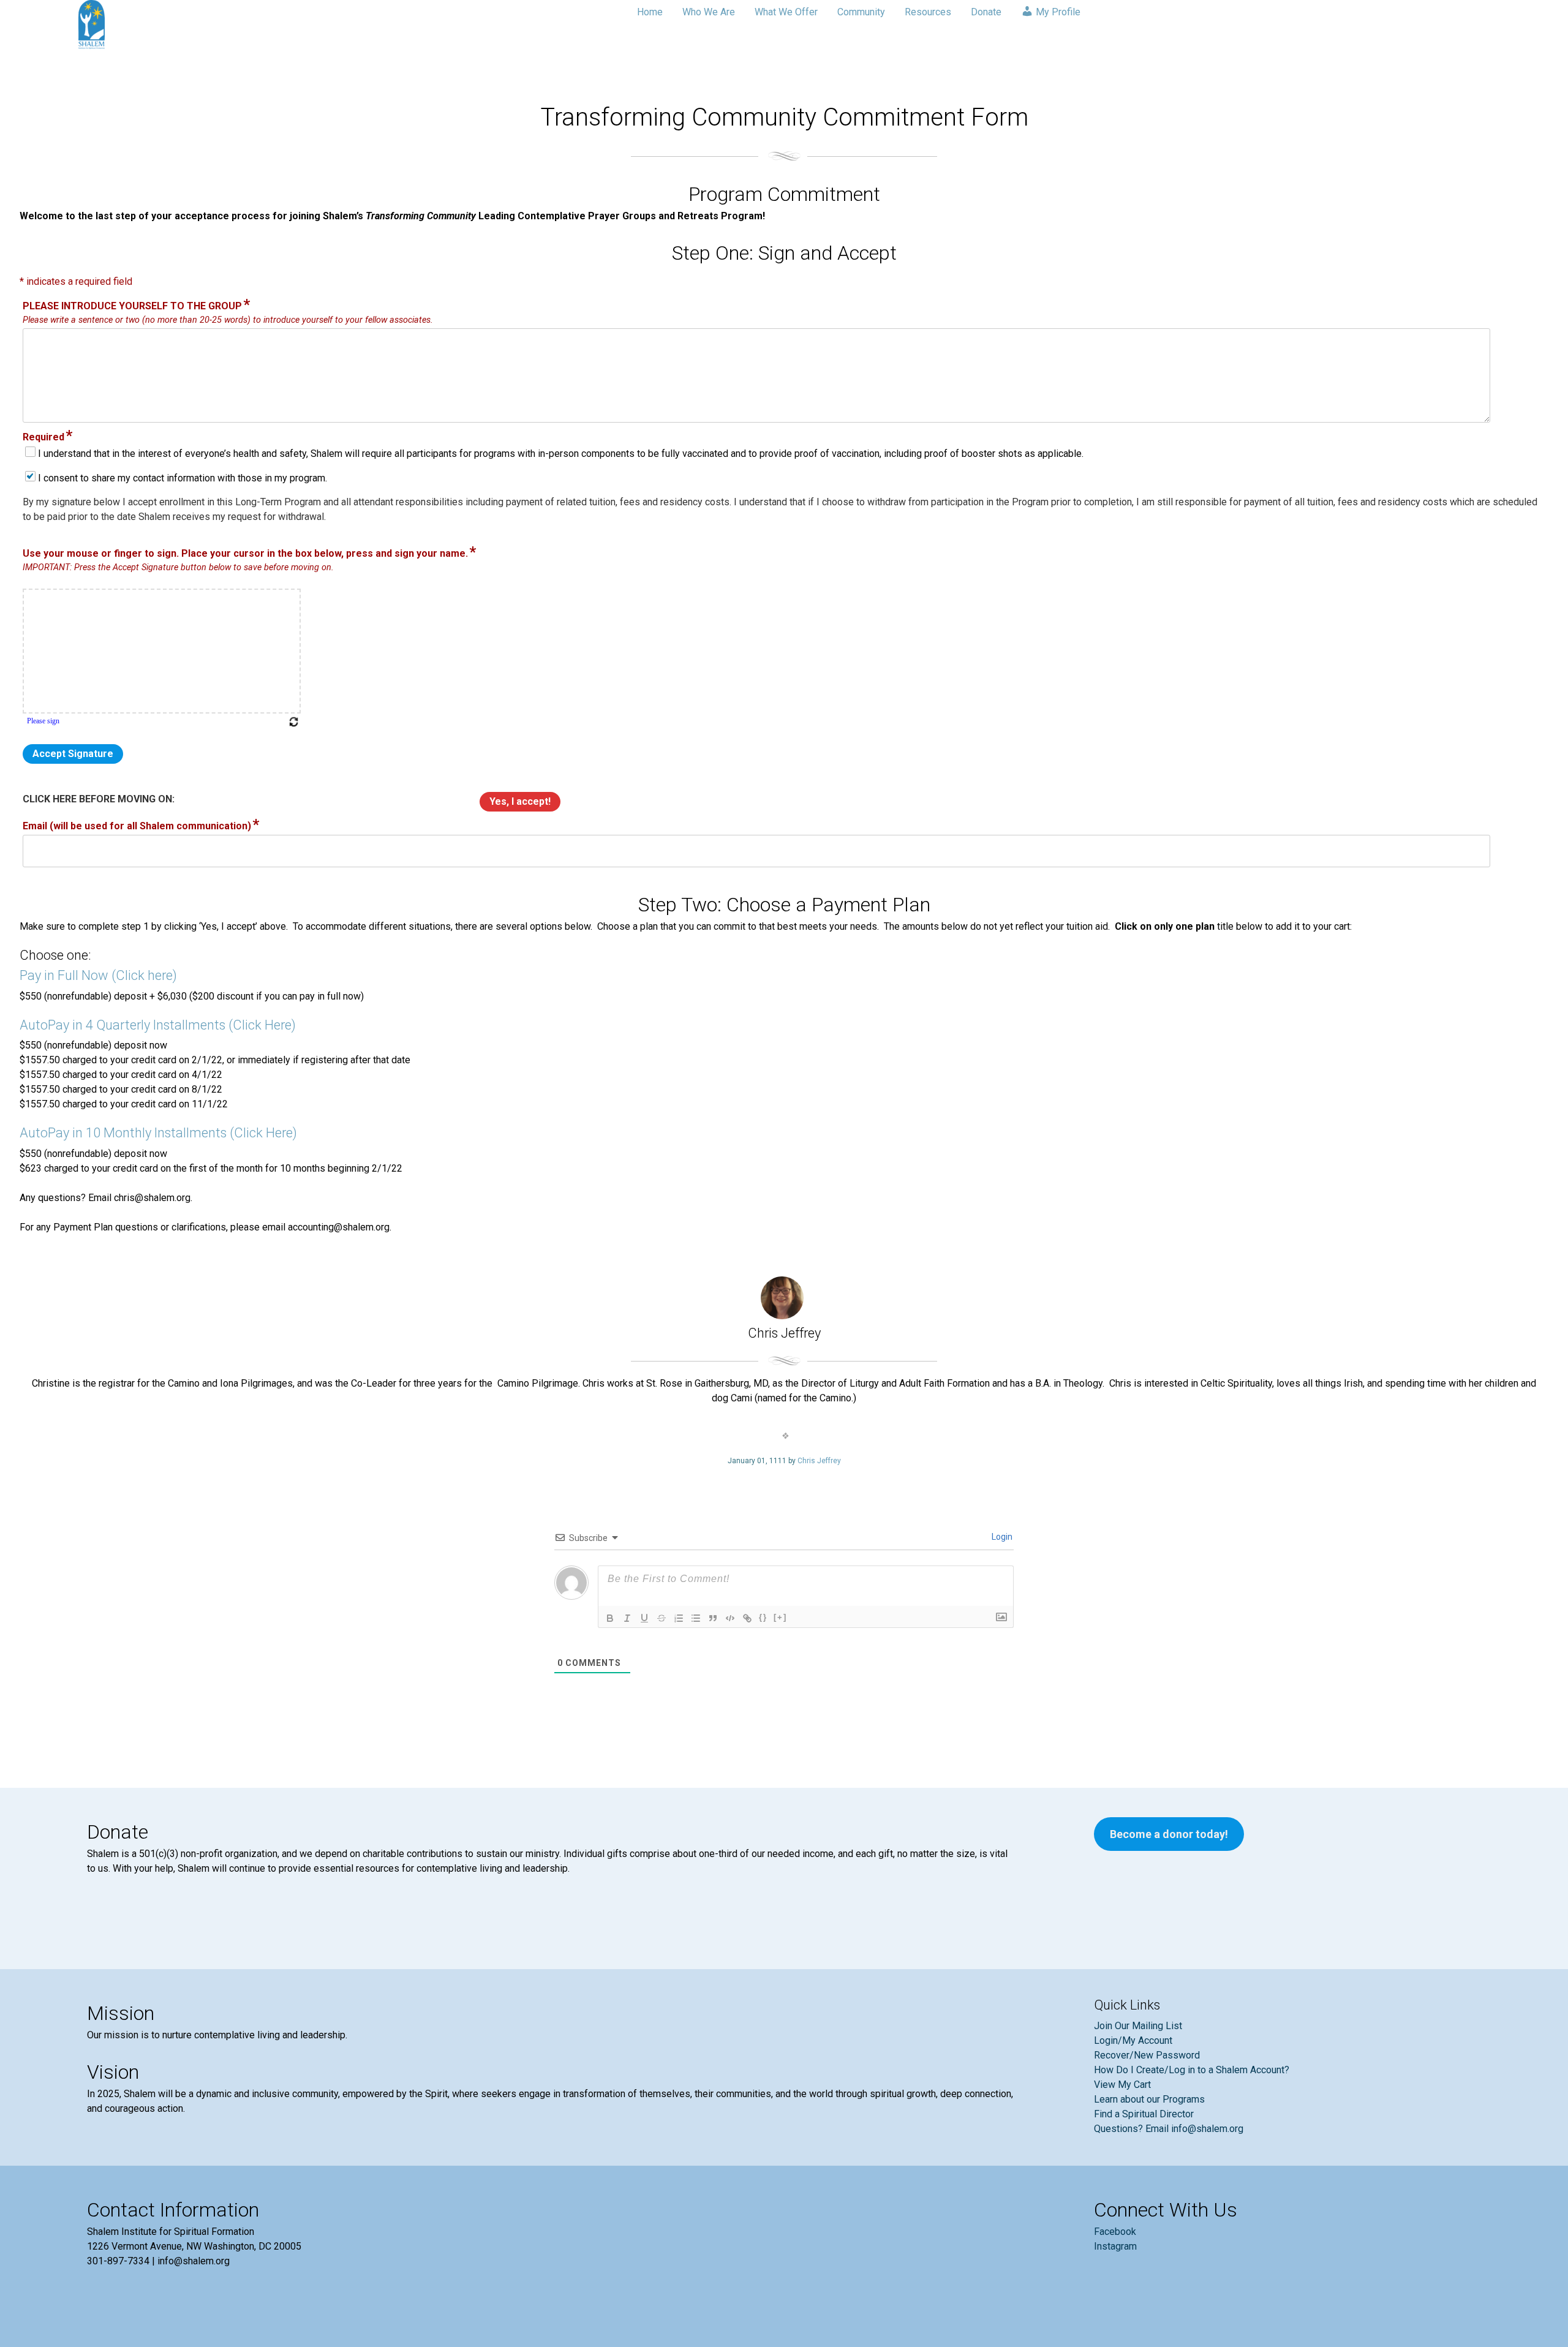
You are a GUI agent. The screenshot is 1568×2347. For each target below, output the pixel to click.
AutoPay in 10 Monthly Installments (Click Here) (158, 1133)
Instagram (1115, 2246)
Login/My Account (1133, 2040)
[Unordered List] (696, 1618)
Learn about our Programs (1149, 2099)
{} (763, 1617)
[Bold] (610, 1618)
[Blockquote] (713, 1618)
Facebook (1115, 2232)
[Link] (747, 1618)
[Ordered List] (679, 1618)
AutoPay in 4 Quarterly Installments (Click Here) (158, 1025)
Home (650, 12)
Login (1001, 1537)
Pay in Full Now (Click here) (98, 975)
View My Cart (1122, 2085)
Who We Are (709, 12)
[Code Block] (730, 1618)
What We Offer (786, 12)
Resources (928, 12)
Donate (986, 12)
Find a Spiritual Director (1144, 2114)
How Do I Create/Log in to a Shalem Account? (1192, 2070)
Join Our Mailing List (1138, 2026)
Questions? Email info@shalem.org (1169, 2129)
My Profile (1057, 12)
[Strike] (661, 1618)
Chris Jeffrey (819, 1461)
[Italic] (627, 1618)
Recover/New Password (1147, 2055)
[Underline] (644, 1618)
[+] (780, 1617)
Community (861, 12)
